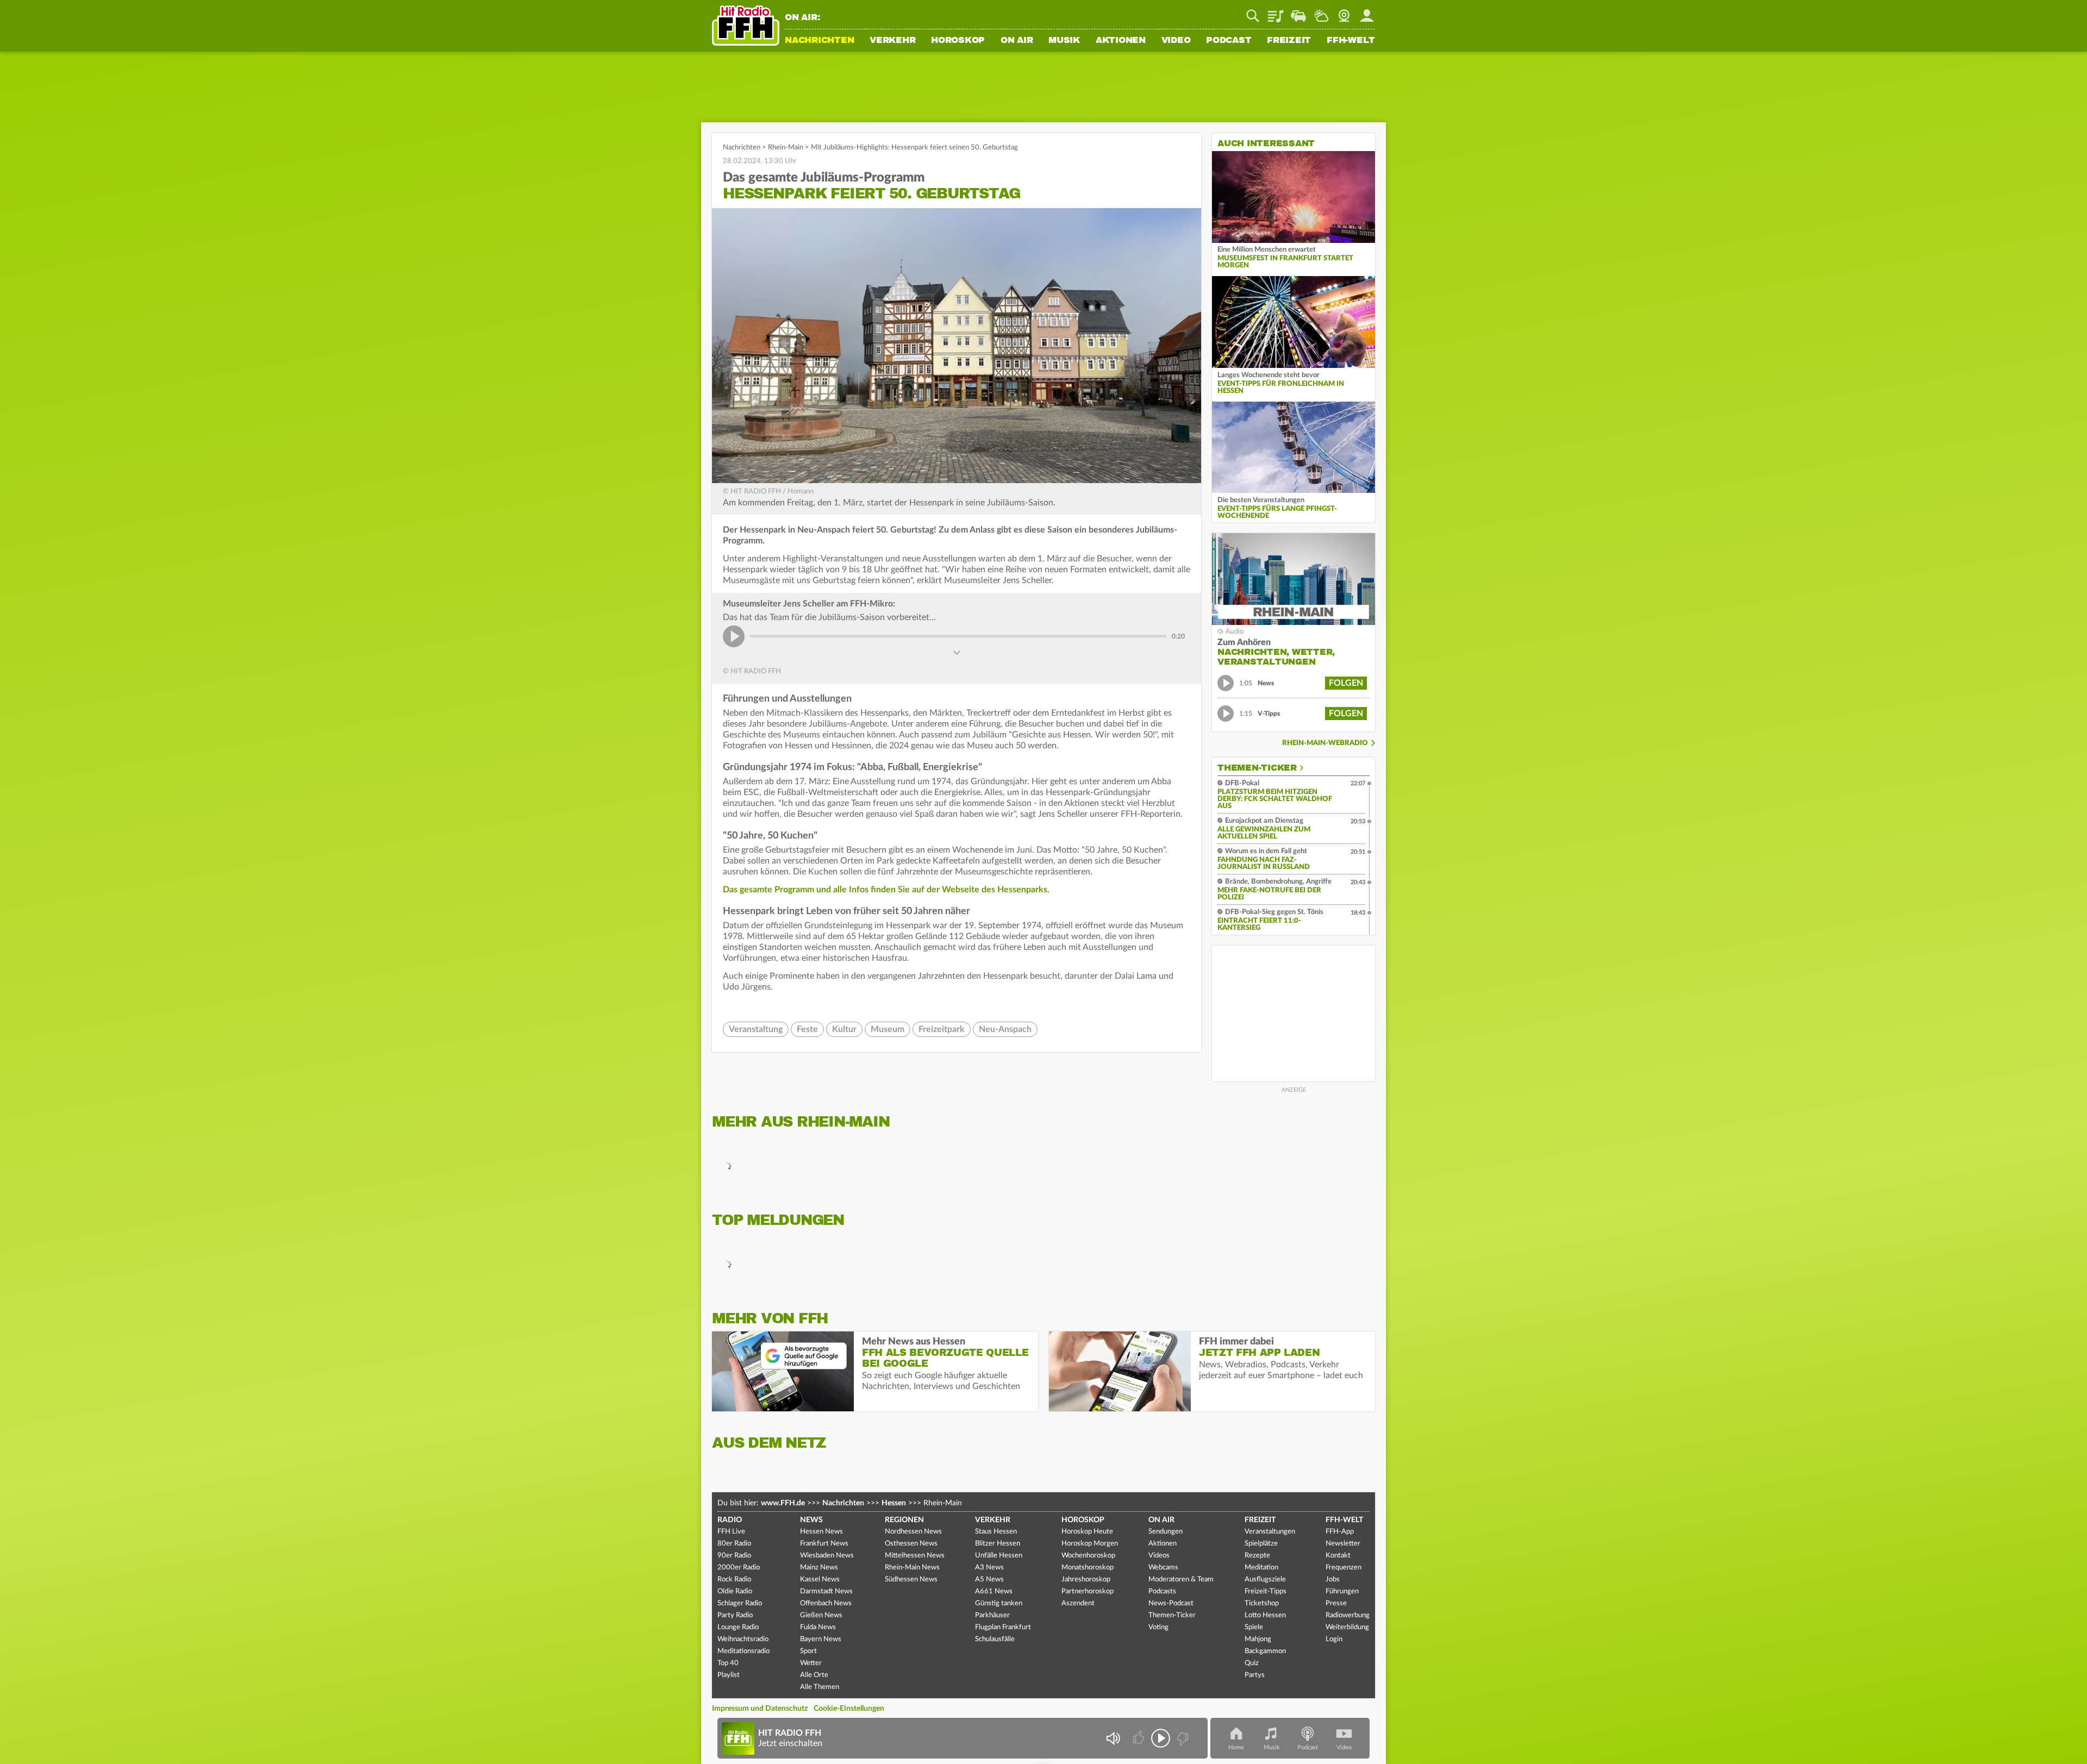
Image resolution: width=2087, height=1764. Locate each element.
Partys (1255, 1675)
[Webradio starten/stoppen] (1161, 1738)
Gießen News (821, 1615)
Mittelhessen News (915, 1556)
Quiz (1252, 1663)
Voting (1158, 1627)
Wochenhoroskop (1088, 1556)
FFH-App (1340, 1532)
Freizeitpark (942, 1029)
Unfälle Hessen (999, 1556)
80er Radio (734, 1544)
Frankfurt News (824, 1544)
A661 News (994, 1591)
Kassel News (820, 1580)
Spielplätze (1261, 1544)
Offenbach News (826, 1603)
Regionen (904, 1520)
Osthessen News (911, 1544)
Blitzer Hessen (998, 1544)
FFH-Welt (1351, 41)
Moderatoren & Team (1181, 1580)
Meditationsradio (743, 1651)
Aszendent (1078, 1603)
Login (1334, 1639)
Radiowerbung (1348, 1615)
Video (1176, 41)
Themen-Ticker (1257, 768)
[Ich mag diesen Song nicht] (1182, 1738)
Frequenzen (1344, 1568)
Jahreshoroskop (1086, 1580)
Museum (888, 1029)
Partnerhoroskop (1088, 1591)
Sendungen (1166, 1532)
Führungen (1342, 1591)
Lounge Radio (738, 1627)
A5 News (989, 1580)
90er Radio (734, 1556)
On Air (1017, 41)
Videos (1159, 1556)
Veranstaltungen (1270, 1532)
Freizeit (1289, 41)
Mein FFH (1367, 12)
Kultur (844, 1029)
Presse (1336, 1603)
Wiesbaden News (827, 1556)
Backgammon (1265, 1651)
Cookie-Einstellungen (849, 1709)
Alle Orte (814, 1675)
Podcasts (1162, 1591)
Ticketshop (1262, 1603)
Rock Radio (734, 1580)
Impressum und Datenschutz (760, 1709)
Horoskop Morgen (1090, 1544)
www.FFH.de (783, 1503)
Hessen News (821, 1532)
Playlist (1276, 12)
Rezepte (1257, 1556)
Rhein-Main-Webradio (1325, 743)
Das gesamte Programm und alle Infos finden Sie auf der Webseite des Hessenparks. (886, 890)
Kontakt (1338, 1556)
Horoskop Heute (1087, 1532)
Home (1236, 1747)
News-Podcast (1171, 1603)
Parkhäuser (992, 1615)
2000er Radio (739, 1568)
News (811, 1520)
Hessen (894, 1503)
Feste (807, 1029)
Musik (1064, 41)
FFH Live (731, 1532)
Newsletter (1343, 1544)
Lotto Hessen (1265, 1615)
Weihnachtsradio (743, 1639)
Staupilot (1298, 12)
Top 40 (728, 1663)
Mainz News (819, 1568)
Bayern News (821, 1639)
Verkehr (892, 41)
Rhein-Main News (912, 1568)
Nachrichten (819, 41)
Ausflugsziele (1265, 1580)
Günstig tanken (999, 1603)
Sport (808, 1651)
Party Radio (735, 1615)
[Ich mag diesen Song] (1139, 1738)
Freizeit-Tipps (1266, 1591)
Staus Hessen (996, 1532)
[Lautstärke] (1113, 1738)
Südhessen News (911, 1580)
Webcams (1163, 1568)
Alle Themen (820, 1687)
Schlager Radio (740, 1603)
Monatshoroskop (1088, 1568)
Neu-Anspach (1005, 1029)
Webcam (1344, 12)
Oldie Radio (735, 1591)
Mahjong (1258, 1639)
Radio (730, 1520)
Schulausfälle (995, 1639)
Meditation (1261, 1568)
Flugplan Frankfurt (1003, 1627)
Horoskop (958, 41)
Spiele (1254, 1627)
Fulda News (818, 1627)
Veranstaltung (756, 1029)
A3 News (989, 1568)
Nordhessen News (913, 1532)
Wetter (1321, 12)
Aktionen (1121, 41)
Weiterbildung (1347, 1627)
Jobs (1333, 1580)
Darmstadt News (826, 1591)
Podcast (1229, 41)
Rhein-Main (786, 148)
